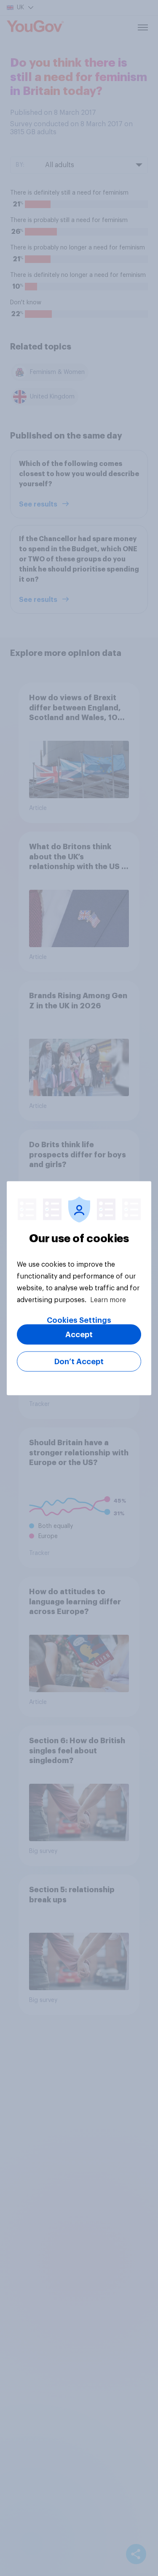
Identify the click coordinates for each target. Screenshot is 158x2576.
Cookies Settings (79, 1320)
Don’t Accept (79, 1361)
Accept (79, 1334)
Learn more (108, 1300)
